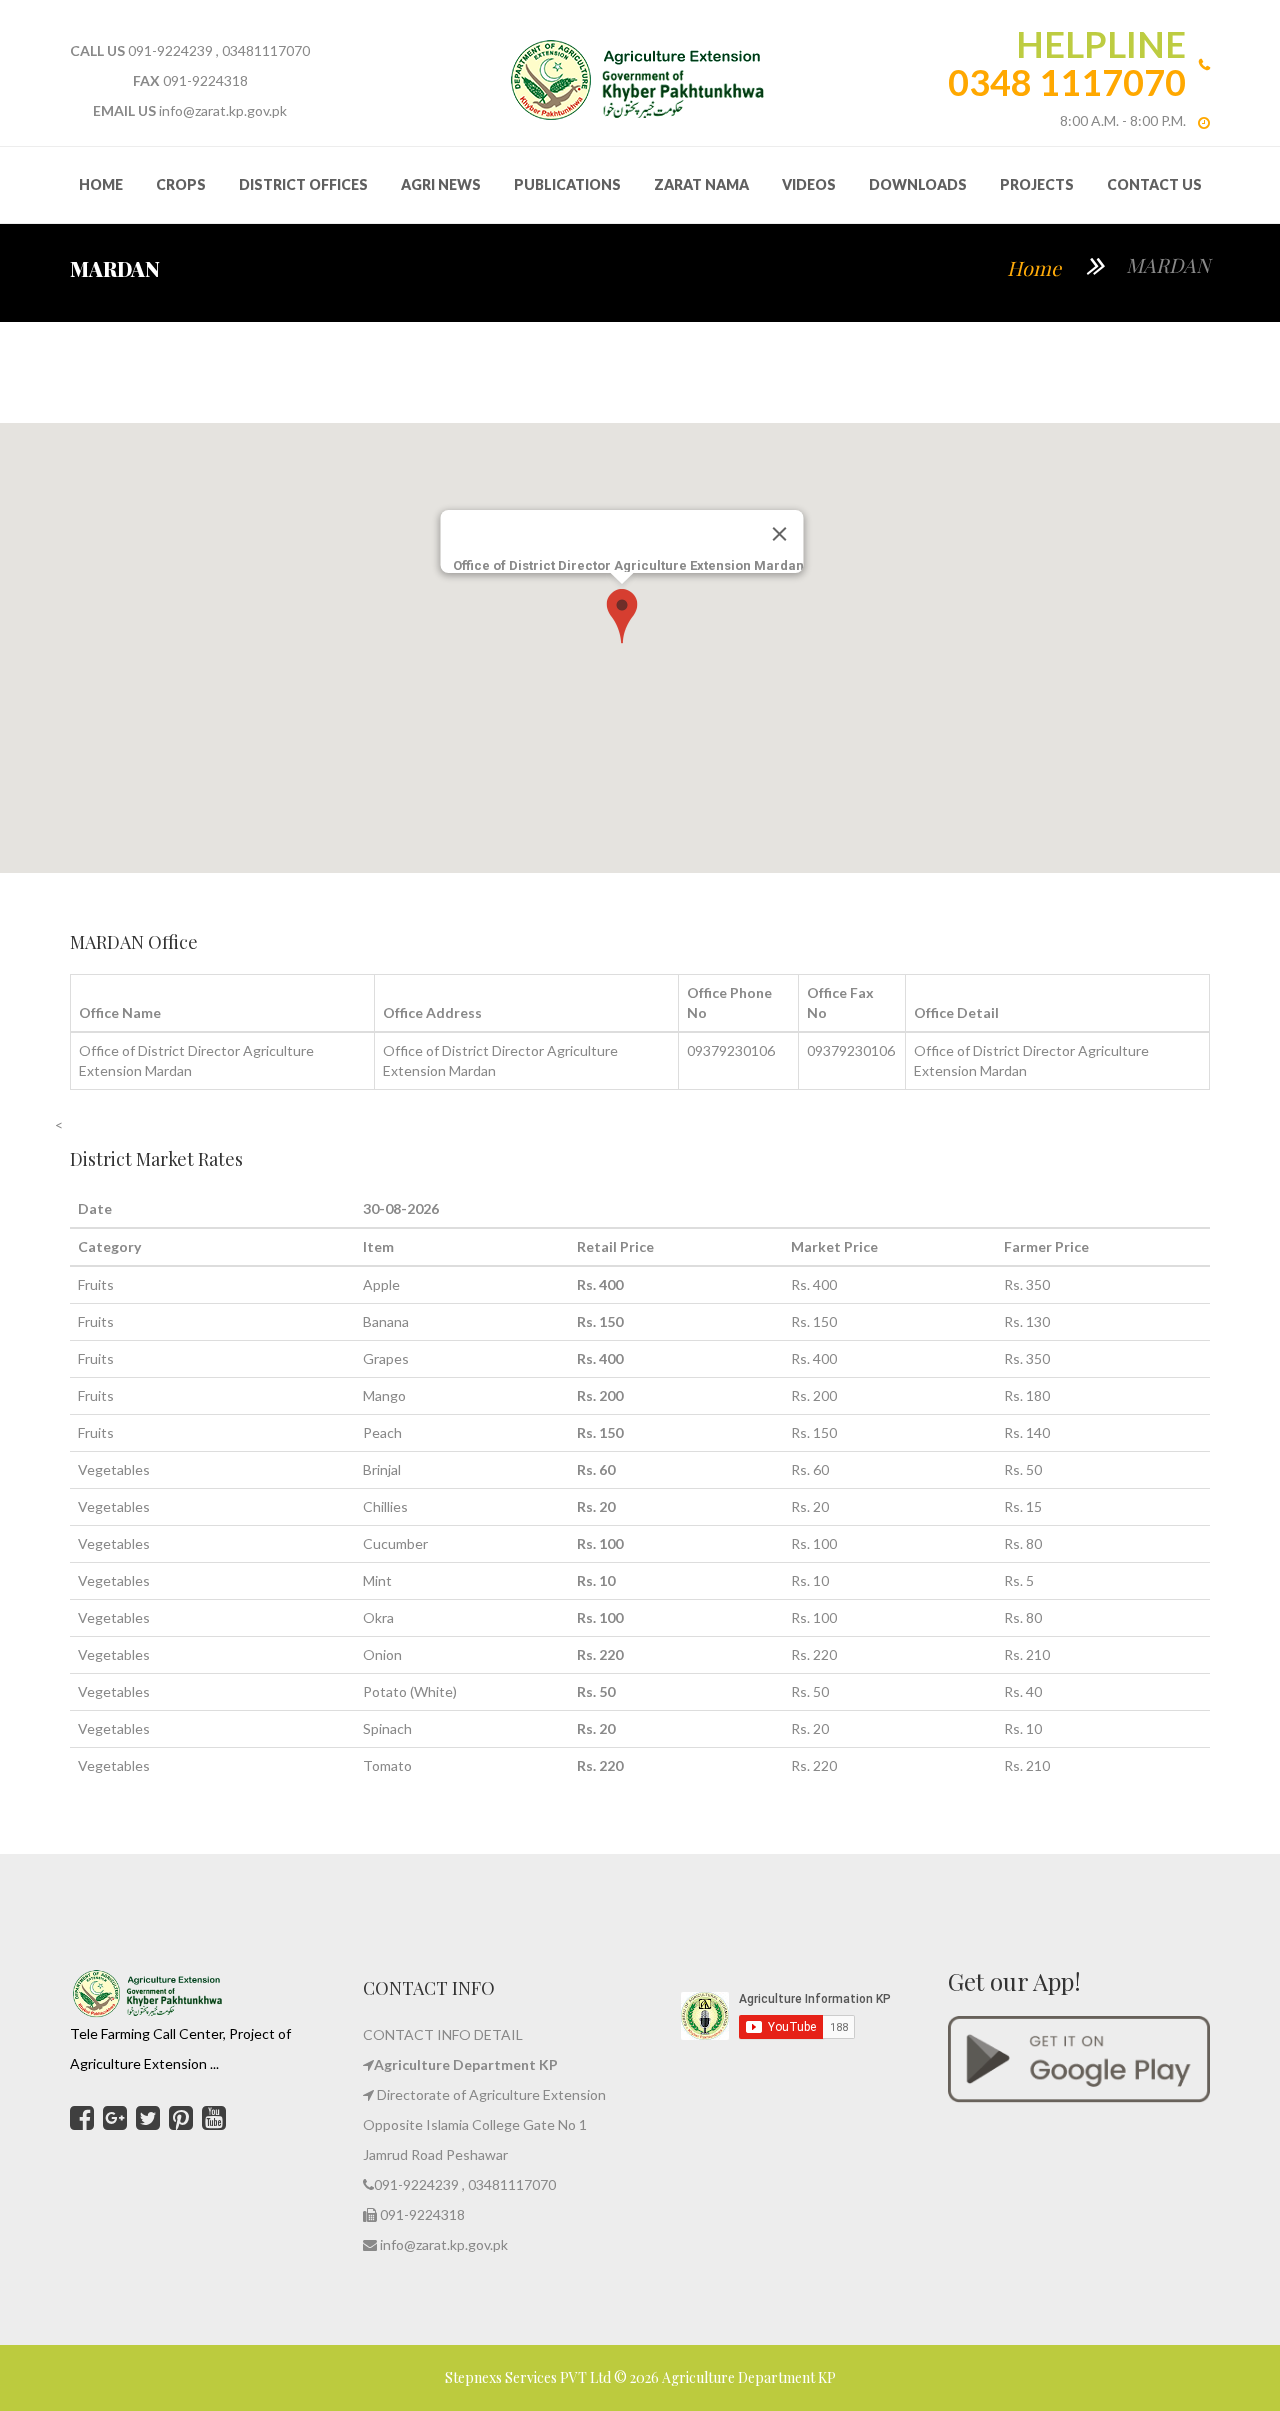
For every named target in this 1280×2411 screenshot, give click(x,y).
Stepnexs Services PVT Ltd (529, 2377)
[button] (622, 616)
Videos (809, 184)
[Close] (780, 534)
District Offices (303, 184)
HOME (101, 184)
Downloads (918, 184)
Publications (567, 184)
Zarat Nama (701, 184)
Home (1034, 267)
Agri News (441, 184)
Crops (181, 184)
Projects (1037, 184)
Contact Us (1154, 184)
